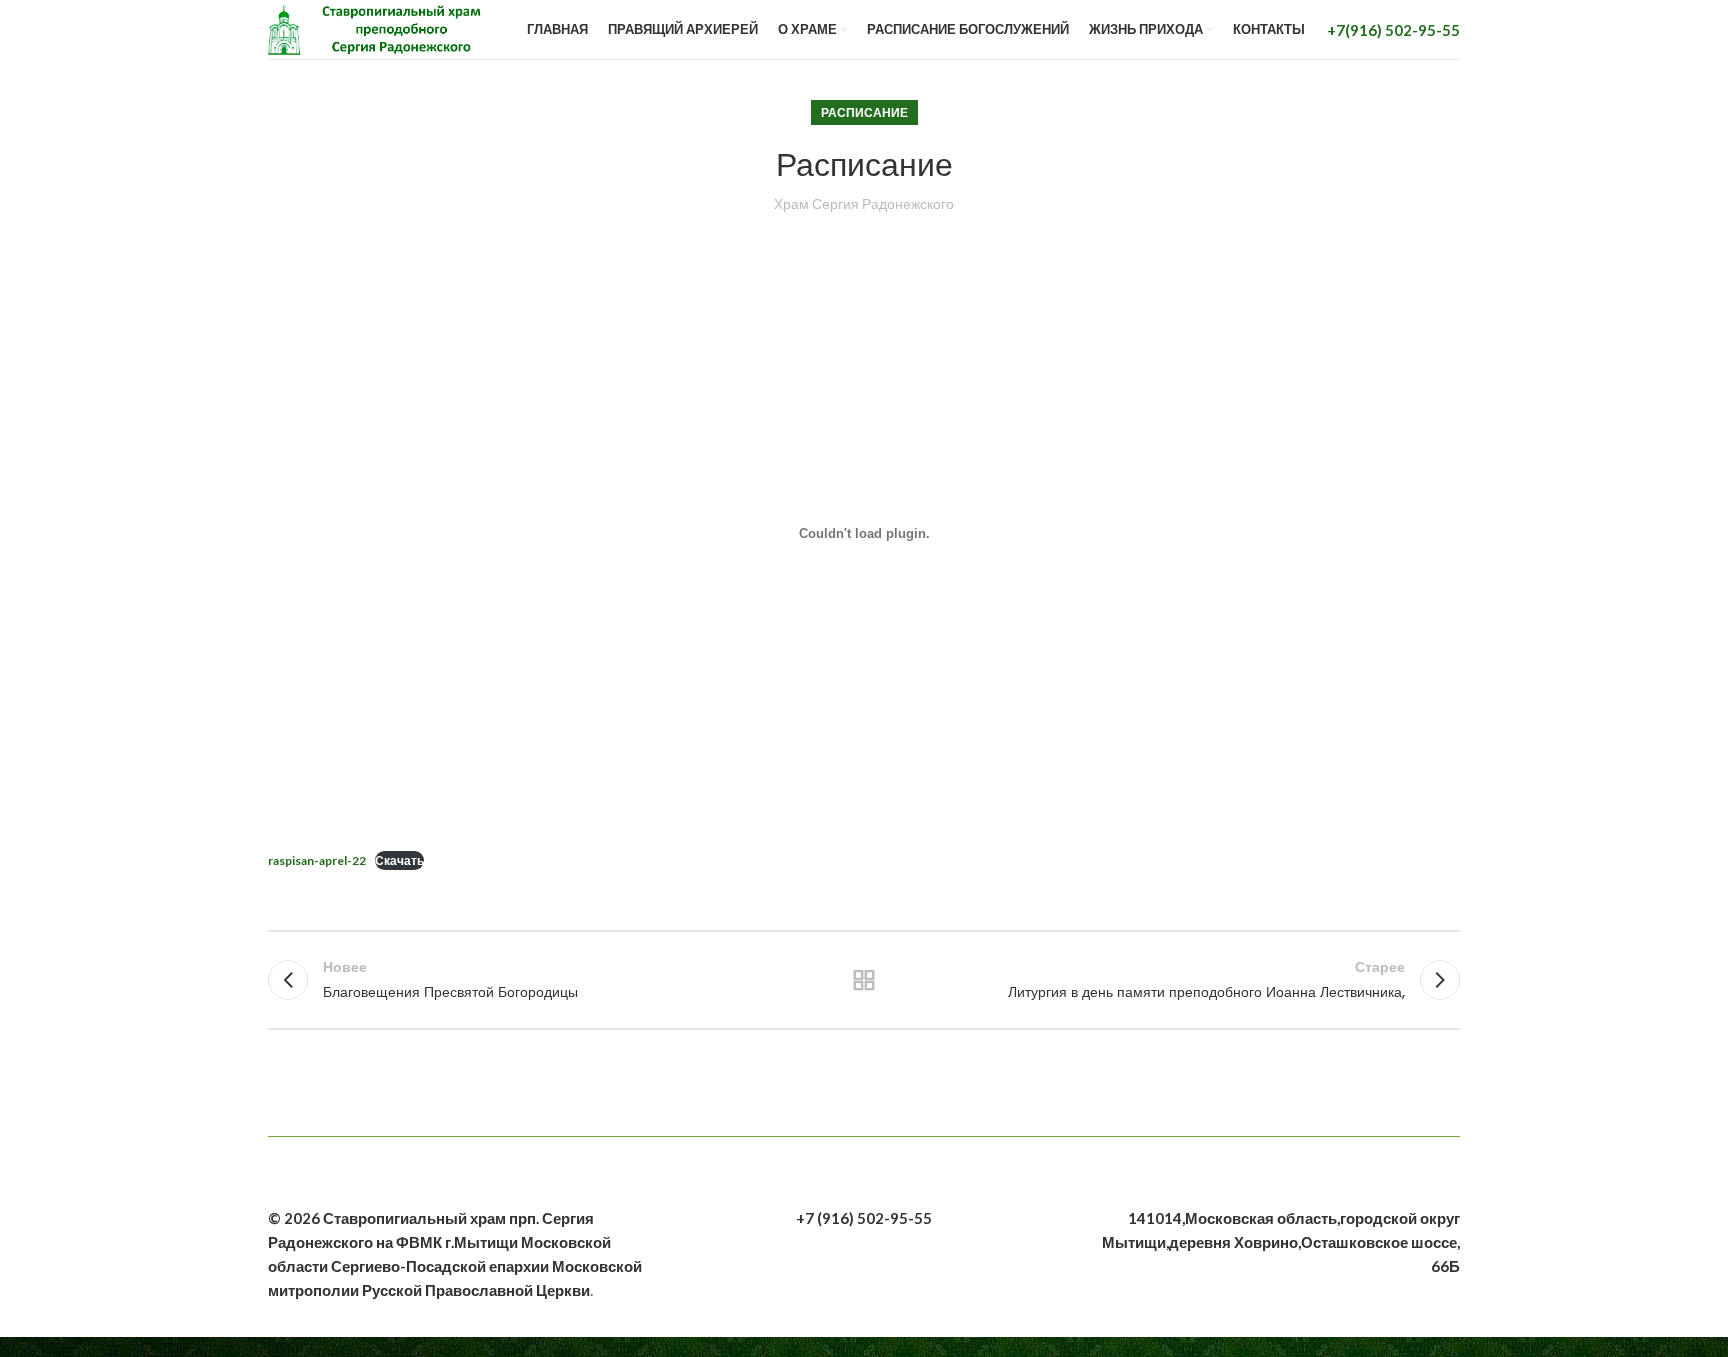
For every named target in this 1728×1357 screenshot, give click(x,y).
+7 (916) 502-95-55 (864, 1218)
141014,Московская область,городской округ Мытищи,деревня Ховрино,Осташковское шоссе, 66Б (1281, 1242)
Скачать (399, 860)
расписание (864, 112)
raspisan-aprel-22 (317, 860)
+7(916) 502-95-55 (1393, 30)
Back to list (864, 980)
